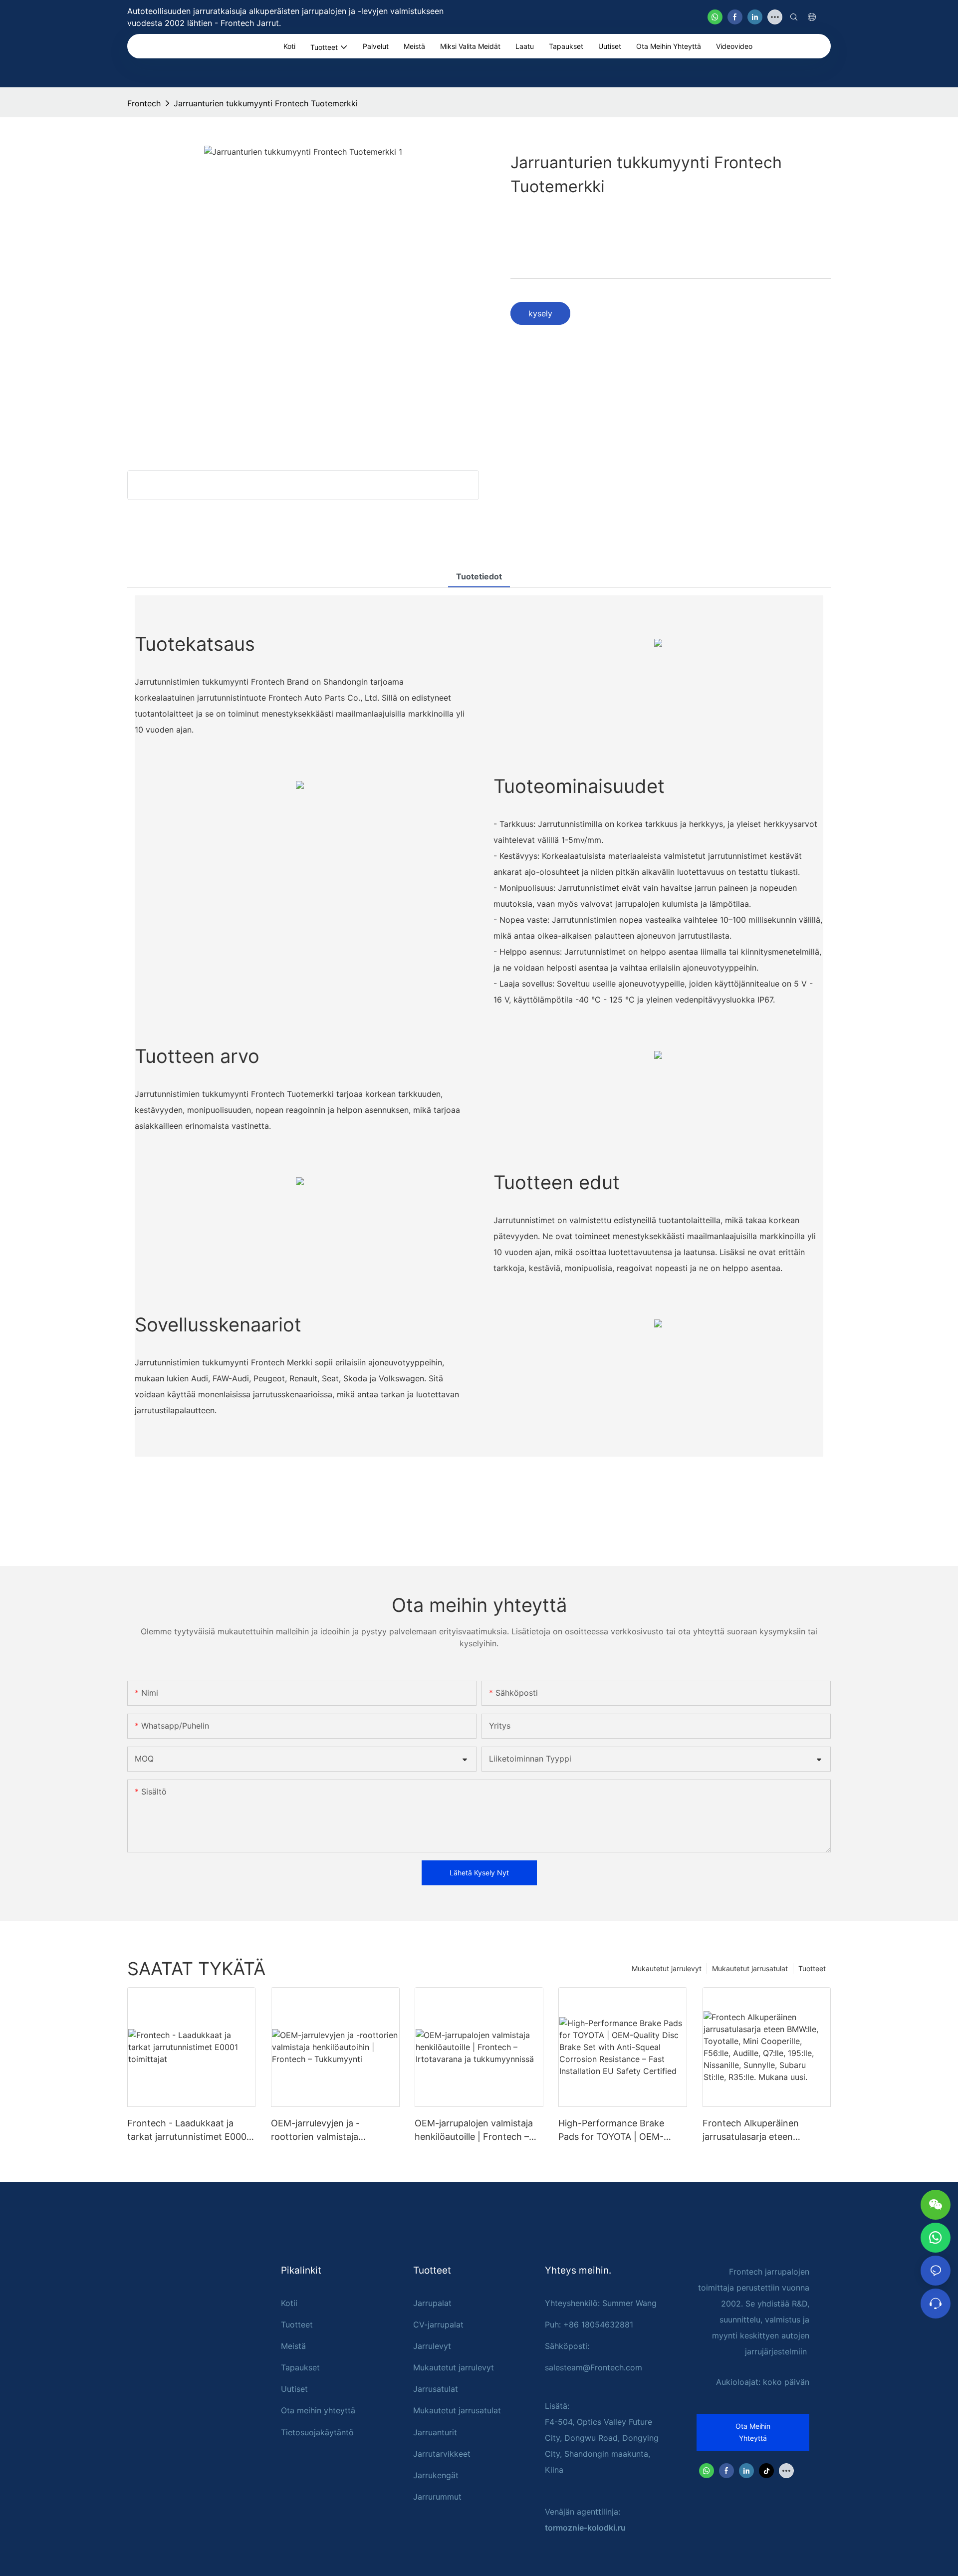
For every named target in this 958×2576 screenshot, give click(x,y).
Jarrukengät (436, 2475)
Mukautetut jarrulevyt (667, 1968)
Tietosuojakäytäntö (317, 2432)
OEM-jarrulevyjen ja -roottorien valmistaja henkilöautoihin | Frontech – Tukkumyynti (330, 2131)
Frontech (144, 103)
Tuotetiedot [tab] (479, 576)
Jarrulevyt (432, 2346)
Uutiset (294, 2389)
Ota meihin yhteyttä (318, 2410)
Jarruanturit (435, 2432)
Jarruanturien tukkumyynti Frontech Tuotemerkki (266, 103)
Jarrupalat (432, 2303)
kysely (540, 313)
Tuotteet (812, 1968)
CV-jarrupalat (438, 2324)
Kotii (289, 2303)
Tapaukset (300, 2367)
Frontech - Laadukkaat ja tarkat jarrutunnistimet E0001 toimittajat (189, 2131)
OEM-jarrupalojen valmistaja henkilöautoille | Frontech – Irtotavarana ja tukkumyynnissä (474, 2131)
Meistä (293, 2346)
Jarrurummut (437, 2497)
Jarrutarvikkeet (442, 2454)
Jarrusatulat (436, 2389)
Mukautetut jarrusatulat (750, 1968)
